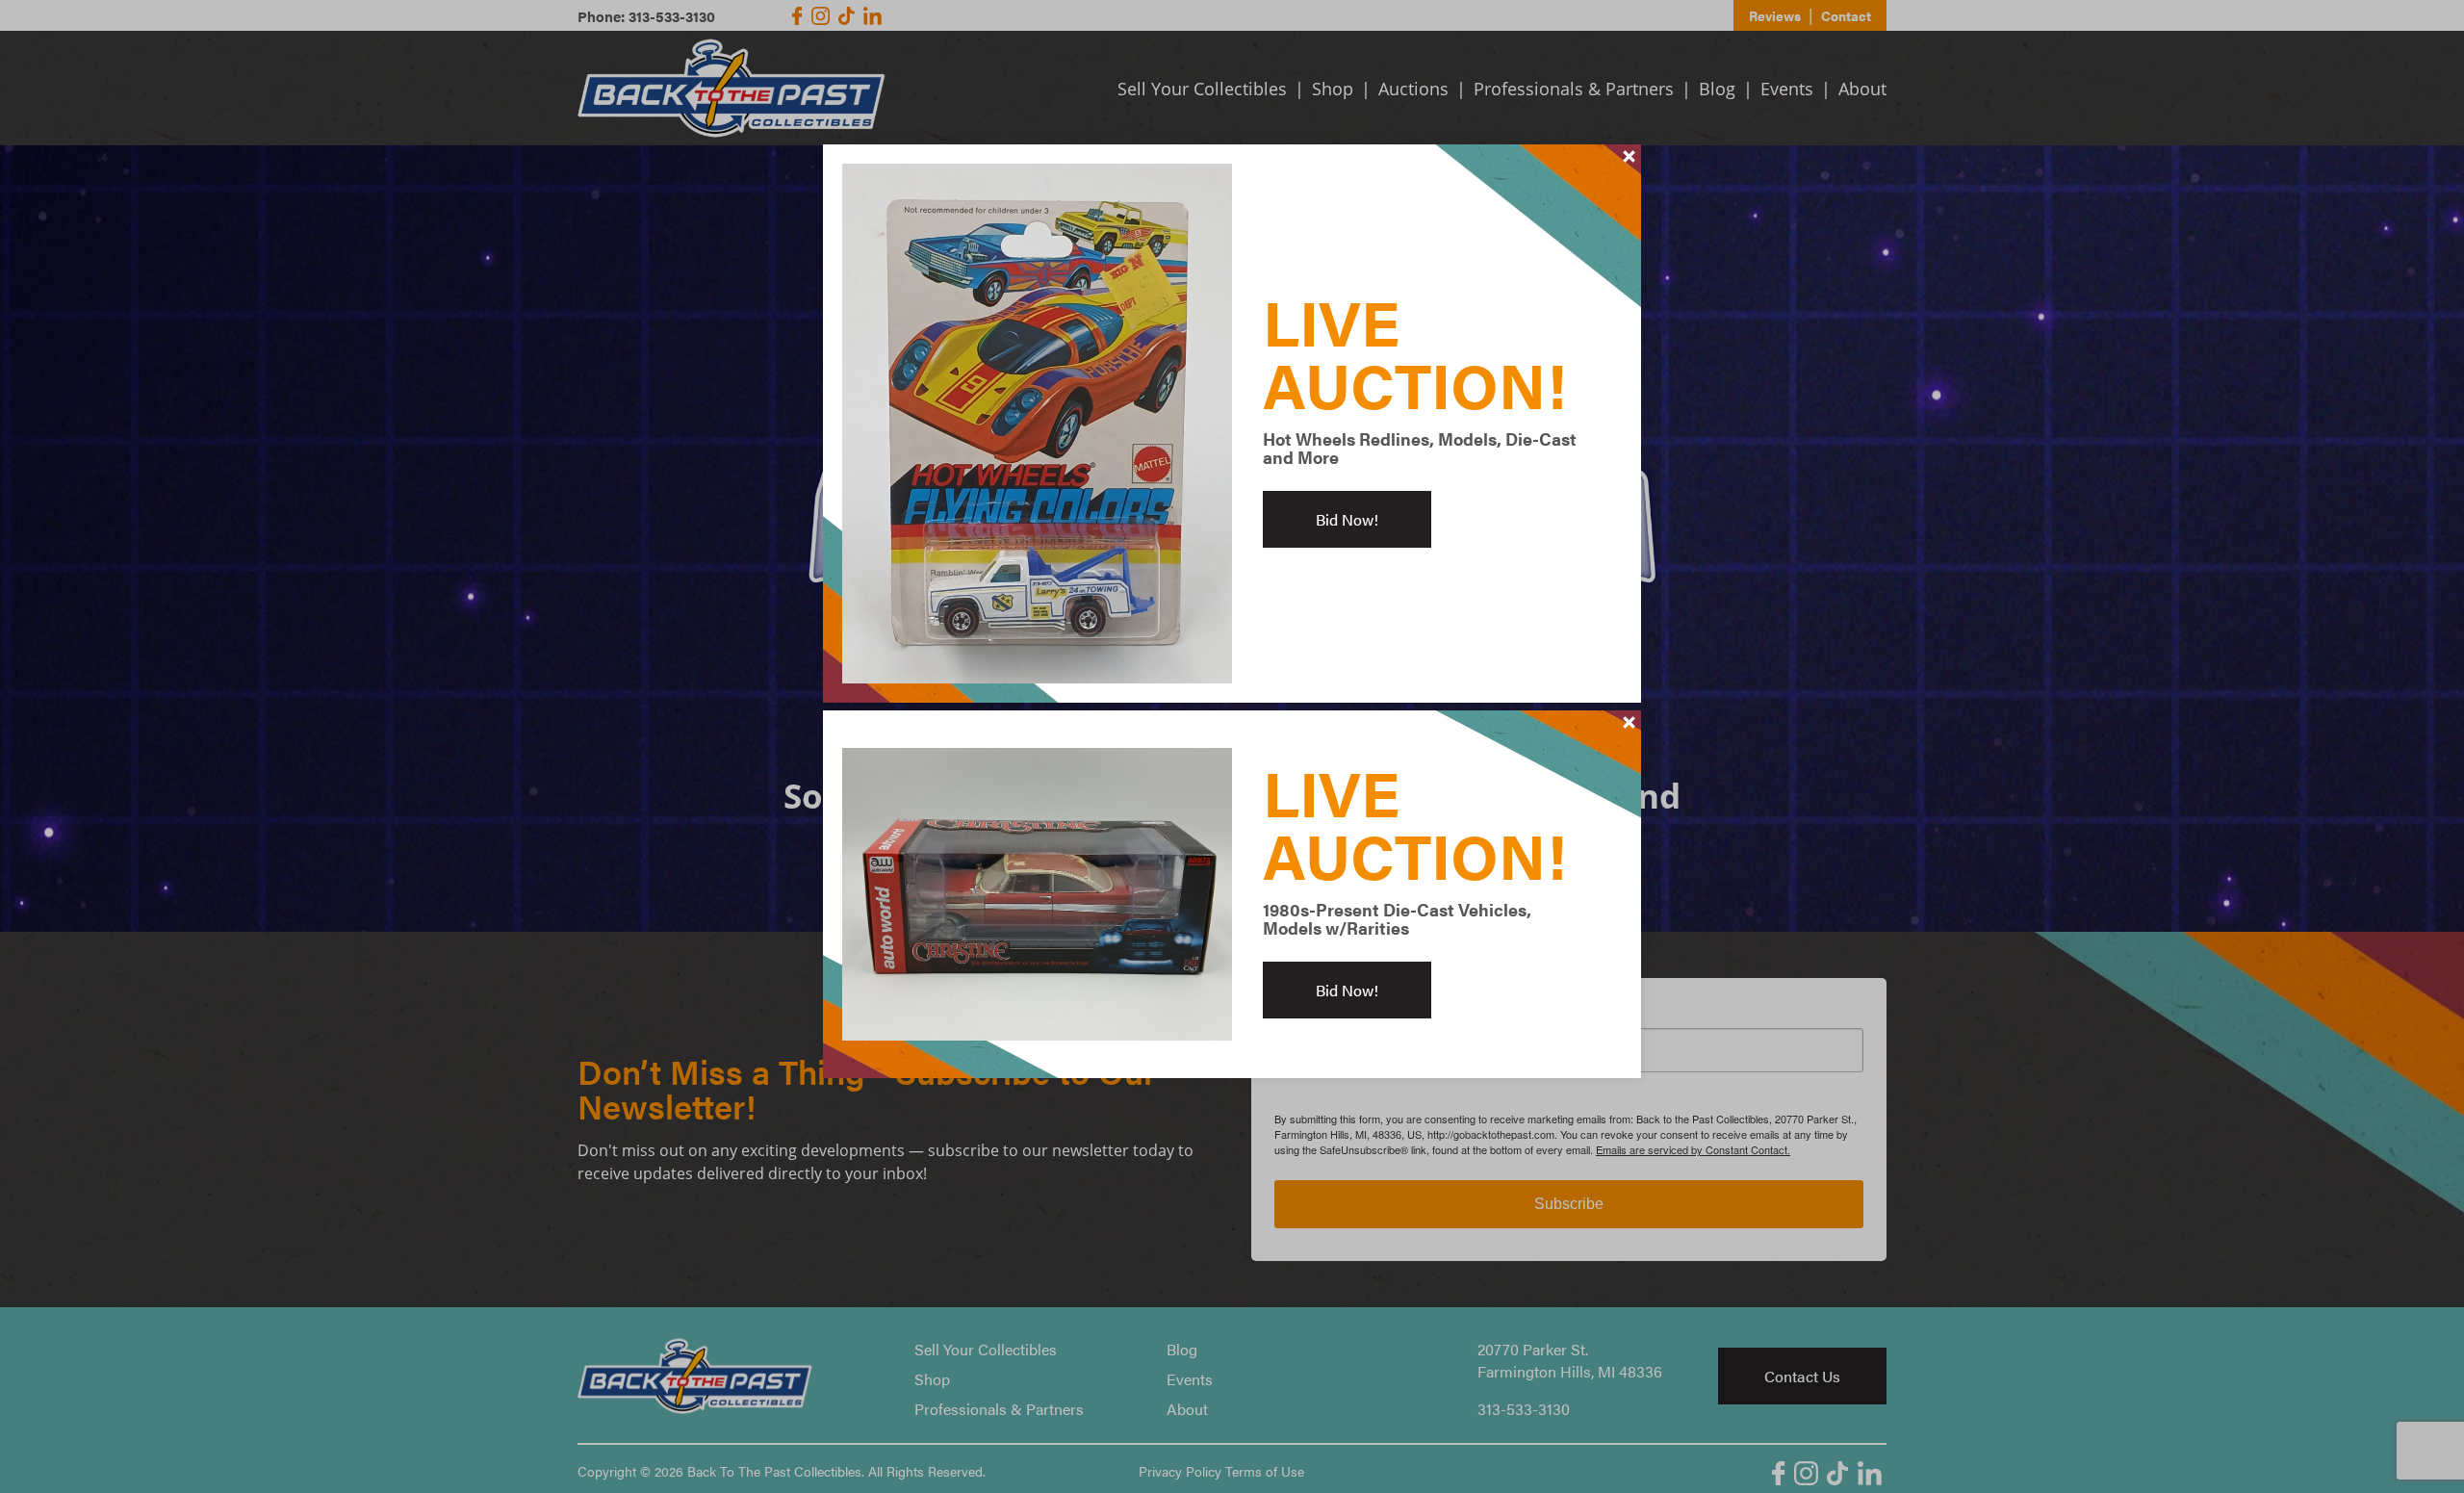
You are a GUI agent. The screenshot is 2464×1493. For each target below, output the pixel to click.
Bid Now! (1347, 519)
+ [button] (1630, 156)
